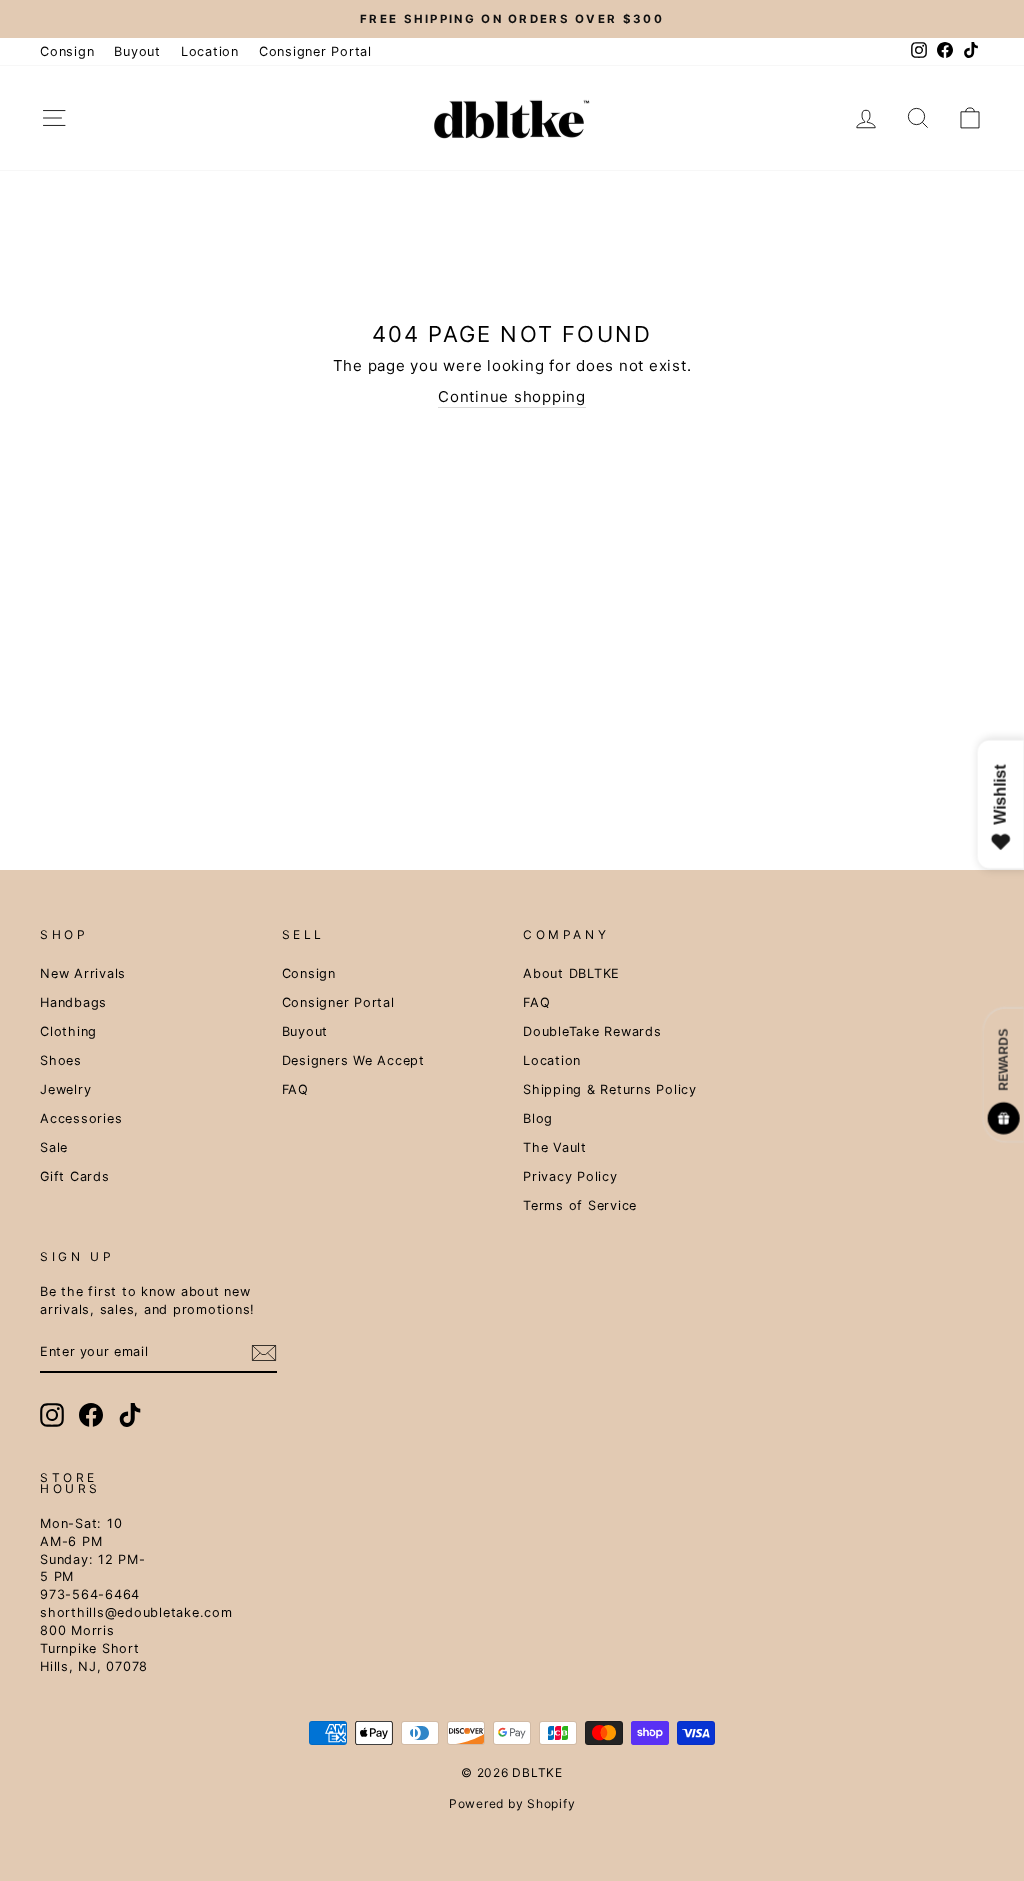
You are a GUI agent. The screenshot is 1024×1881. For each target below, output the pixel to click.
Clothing (68, 1031)
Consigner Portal (315, 51)
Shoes (61, 1060)
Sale (54, 1147)
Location (210, 51)
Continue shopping (512, 396)
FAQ (295, 1089)
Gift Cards (75, 1176)
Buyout (137, 51)
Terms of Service (580, 1205)
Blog (538, 1118)
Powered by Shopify (512, 1803)
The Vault (555, 1147)
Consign (67, 51)
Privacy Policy (570, 1176)
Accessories (81, 1118)
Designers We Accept (353, 1060)
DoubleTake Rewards (592, 1031)
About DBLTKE (571, 973)
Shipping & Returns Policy (610, 1089)
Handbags (73, 1002)
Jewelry (65, 1089)
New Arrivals (83, 973)
